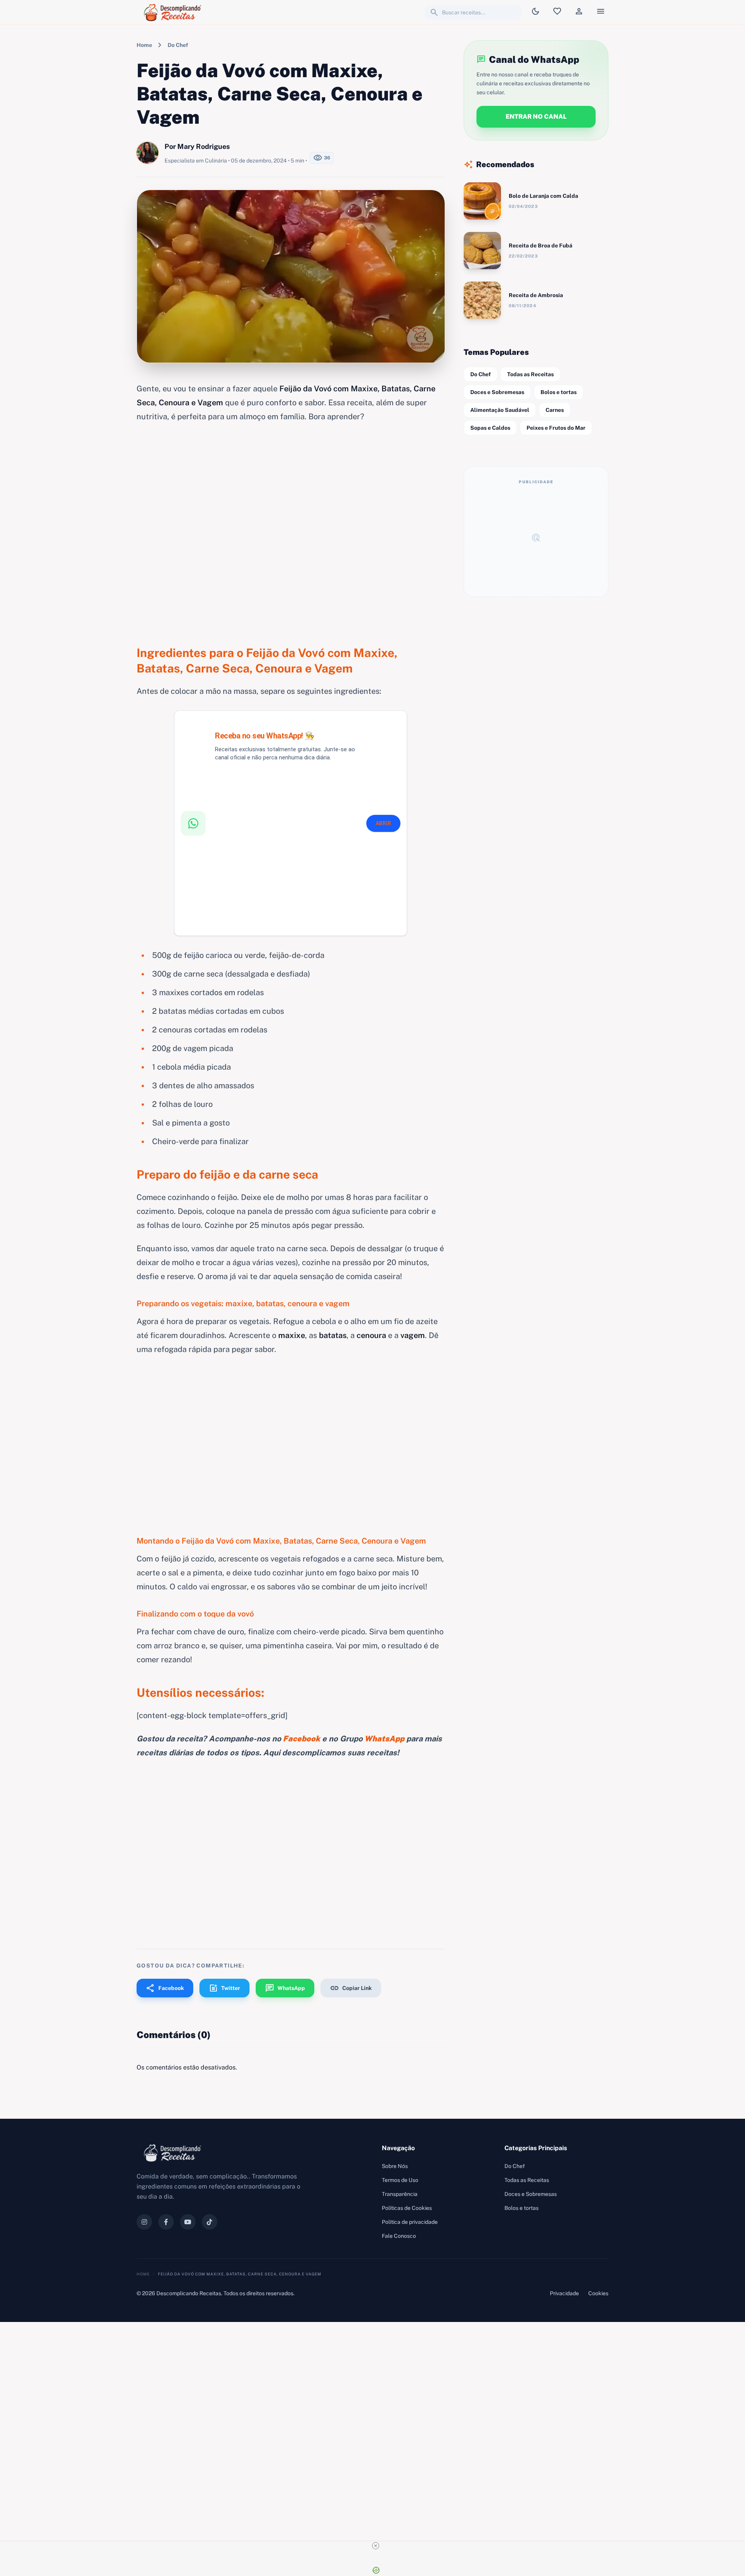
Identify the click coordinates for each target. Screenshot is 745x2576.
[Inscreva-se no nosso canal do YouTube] (188, 2222)
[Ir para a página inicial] (174, 12)
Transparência (400, 2194)
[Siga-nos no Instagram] (144, 2222)
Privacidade (564, 2293)
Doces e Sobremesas (497, 392)
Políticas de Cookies (407, 2208)
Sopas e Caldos (490, 428)
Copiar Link (351, 1988)
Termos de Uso (400, 2180)
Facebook (165, 1988)
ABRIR (383, 823)
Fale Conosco (399, 2236)
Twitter (224, 1988)
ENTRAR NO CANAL (536, 117)
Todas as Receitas (530, 374)
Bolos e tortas (559, 392)
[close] (376, 2546)
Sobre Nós (395, 2166)
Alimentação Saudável (500, 410)
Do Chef (178, 45)
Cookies (598, 2293)
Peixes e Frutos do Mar (556, 428)
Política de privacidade (410, 2222)
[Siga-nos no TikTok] (210, 2222)
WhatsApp (285, 1988)
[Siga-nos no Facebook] (166, 2222)
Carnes (555, 410)
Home (144, 45)
